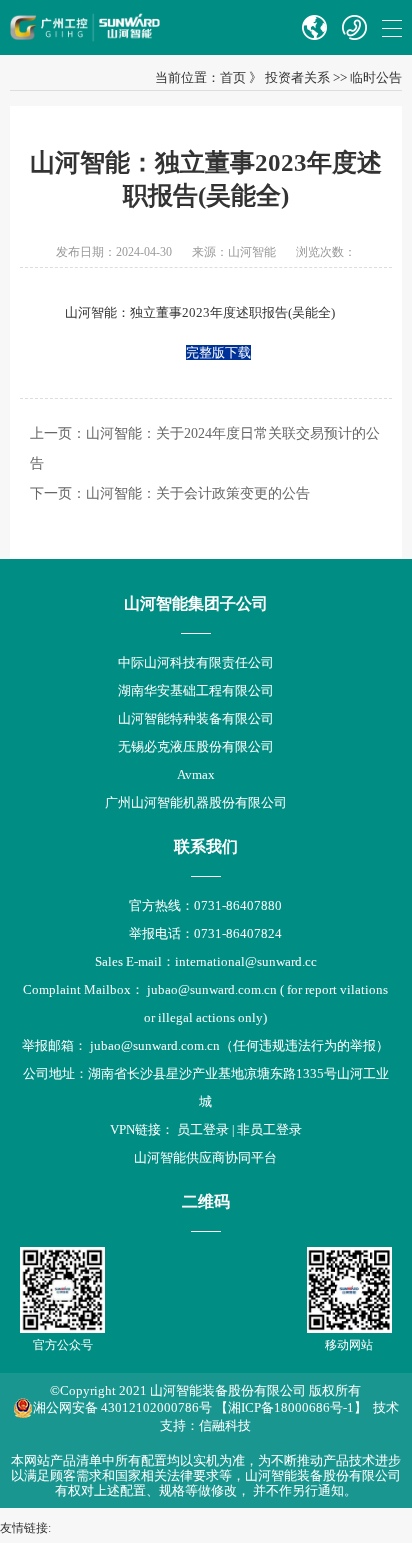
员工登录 (203, 1129)
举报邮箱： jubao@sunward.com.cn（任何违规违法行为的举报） (205, 1045)
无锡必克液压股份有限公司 (196, 746)
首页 (233, 77)
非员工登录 (269, 1129)
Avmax (196, 774)
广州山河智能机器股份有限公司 (196, 802)
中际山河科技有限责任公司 (196, 662)
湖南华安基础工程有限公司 (196, 690)
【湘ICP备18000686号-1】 (291, 1407)
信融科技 (225, 1425)
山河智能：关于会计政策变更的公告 (198, 493)
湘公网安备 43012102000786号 (122, 1407)
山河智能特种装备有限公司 (196, 718)
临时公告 (376, 77)
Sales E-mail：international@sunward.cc (206, 961)
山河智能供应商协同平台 (205, 1157)
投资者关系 (297, 77)
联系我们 (206, 846)
